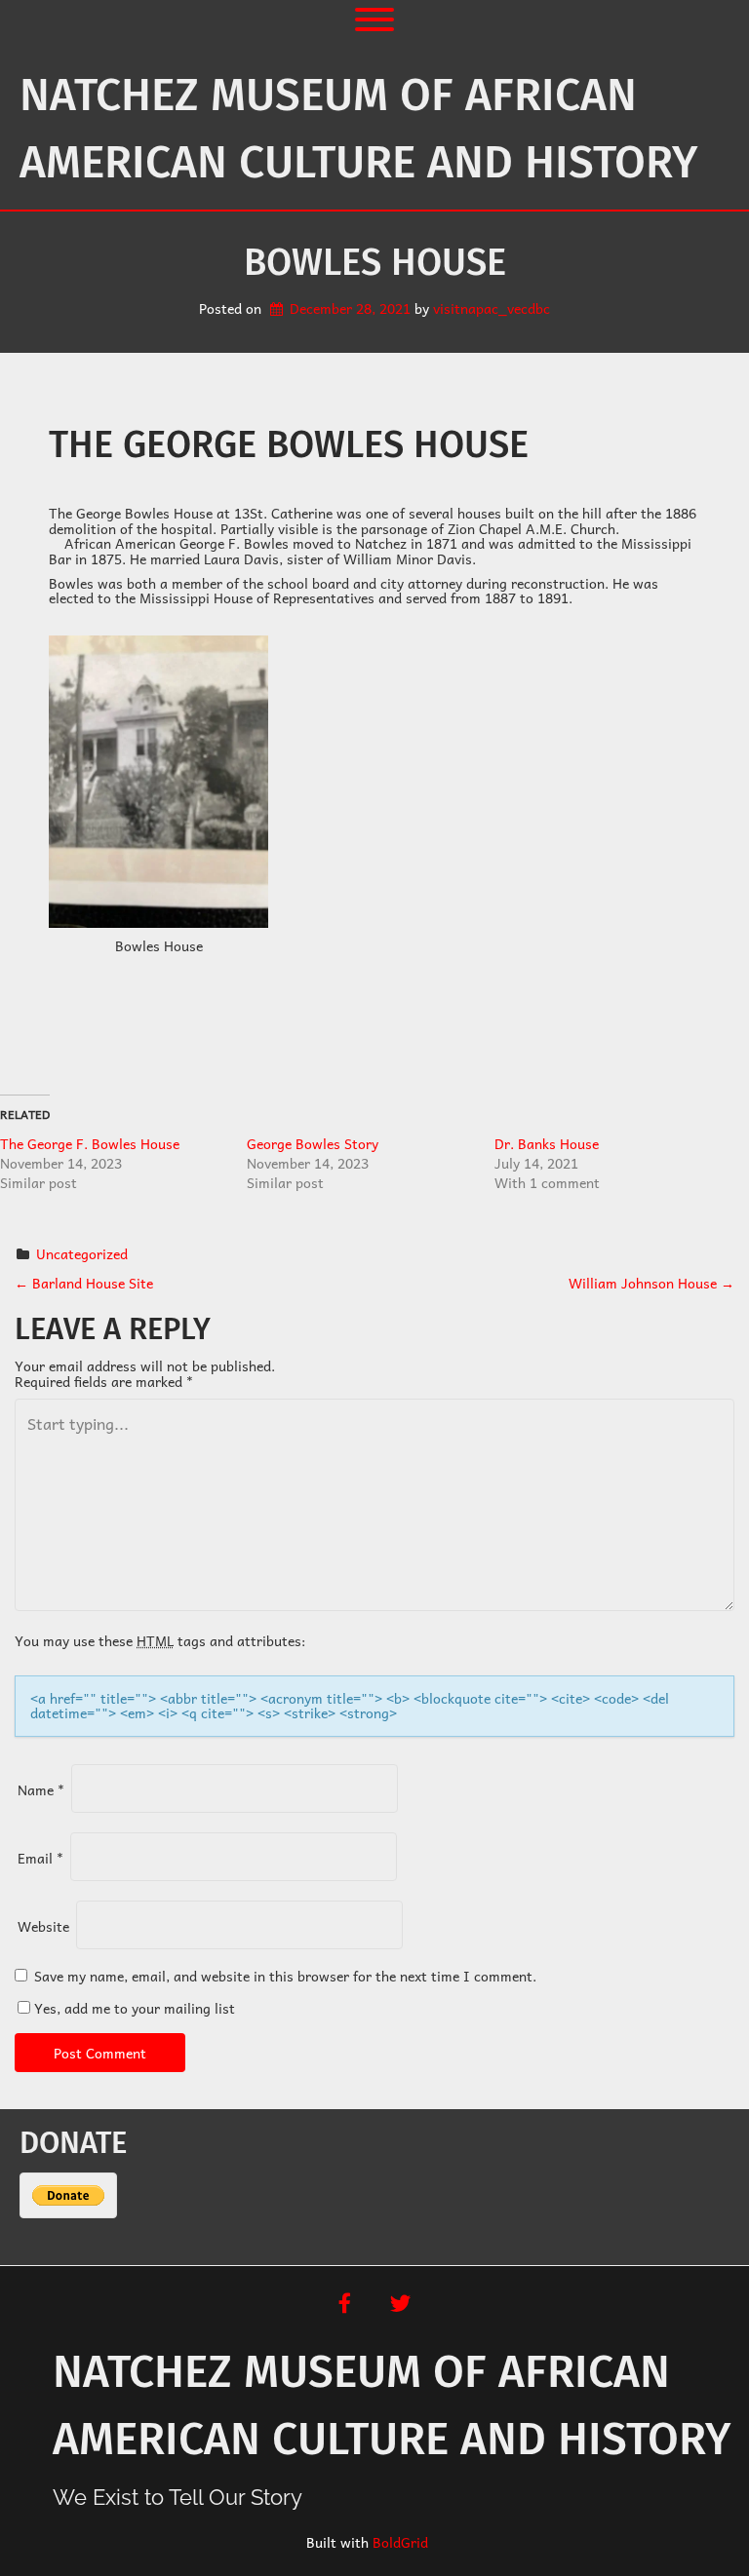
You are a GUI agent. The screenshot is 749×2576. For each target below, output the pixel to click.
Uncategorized (82, 1253)
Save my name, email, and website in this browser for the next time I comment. (285, 1976)
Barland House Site (84, 1283)
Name (41, 1789)
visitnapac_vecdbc (492, 308)
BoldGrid (400, 2542)
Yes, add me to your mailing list (133, 2008)
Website (43, 1926)
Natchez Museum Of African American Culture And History (358, 129)
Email (40, 1858)
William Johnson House (651, 1283)
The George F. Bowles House (90, 1143)
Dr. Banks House (547, 1143)
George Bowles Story (313, 1143)
